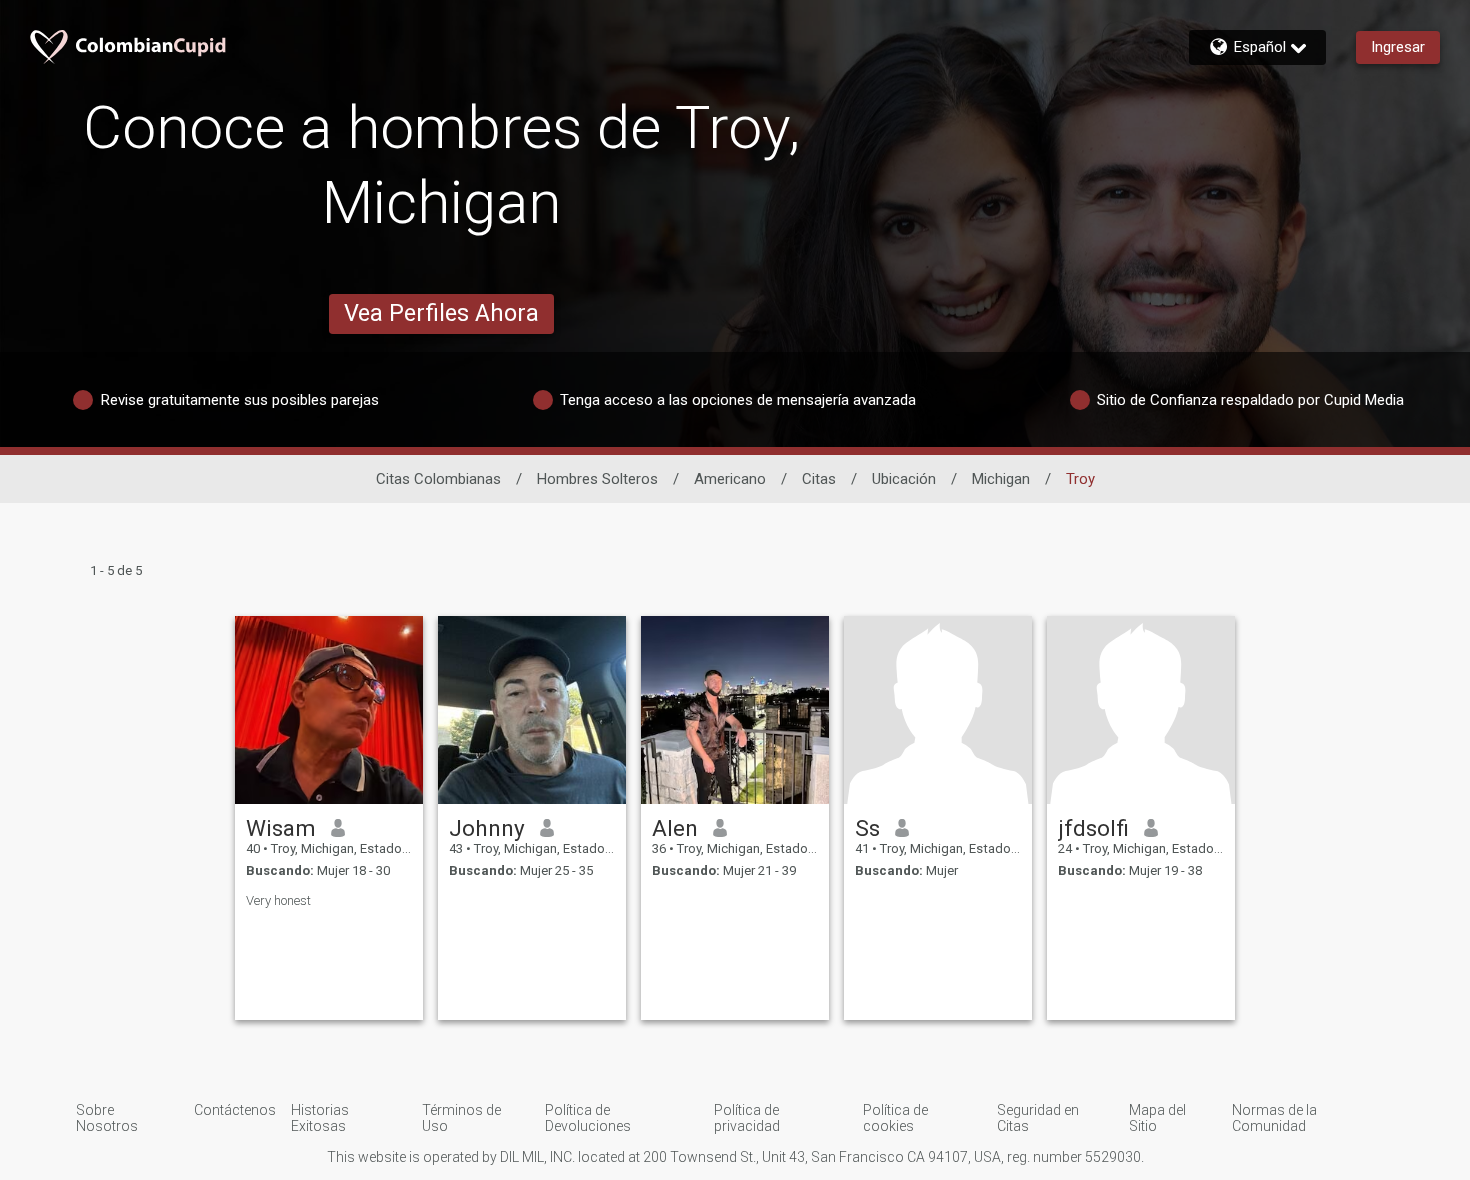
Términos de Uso (461, 1118)
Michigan (1001, 479)
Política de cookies (895, 1118)
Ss (867, 828)
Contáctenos (235, 1110)
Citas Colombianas (438, 479)
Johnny (487, 828)
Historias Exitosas (320, 1118)
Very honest (278, 900)
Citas (819, 479)
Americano (730, 479)
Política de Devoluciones (588, 1118)
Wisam (281, 828)
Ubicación (904, 479)
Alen (675, 828)
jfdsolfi (1093, 828)
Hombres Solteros (597, 479)
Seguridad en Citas (1038, 1118)
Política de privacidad (747, 1118)
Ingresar (1398, 47)
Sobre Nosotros (107, 1118)
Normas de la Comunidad (1274, 1118)
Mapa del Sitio (1157, 1118)
